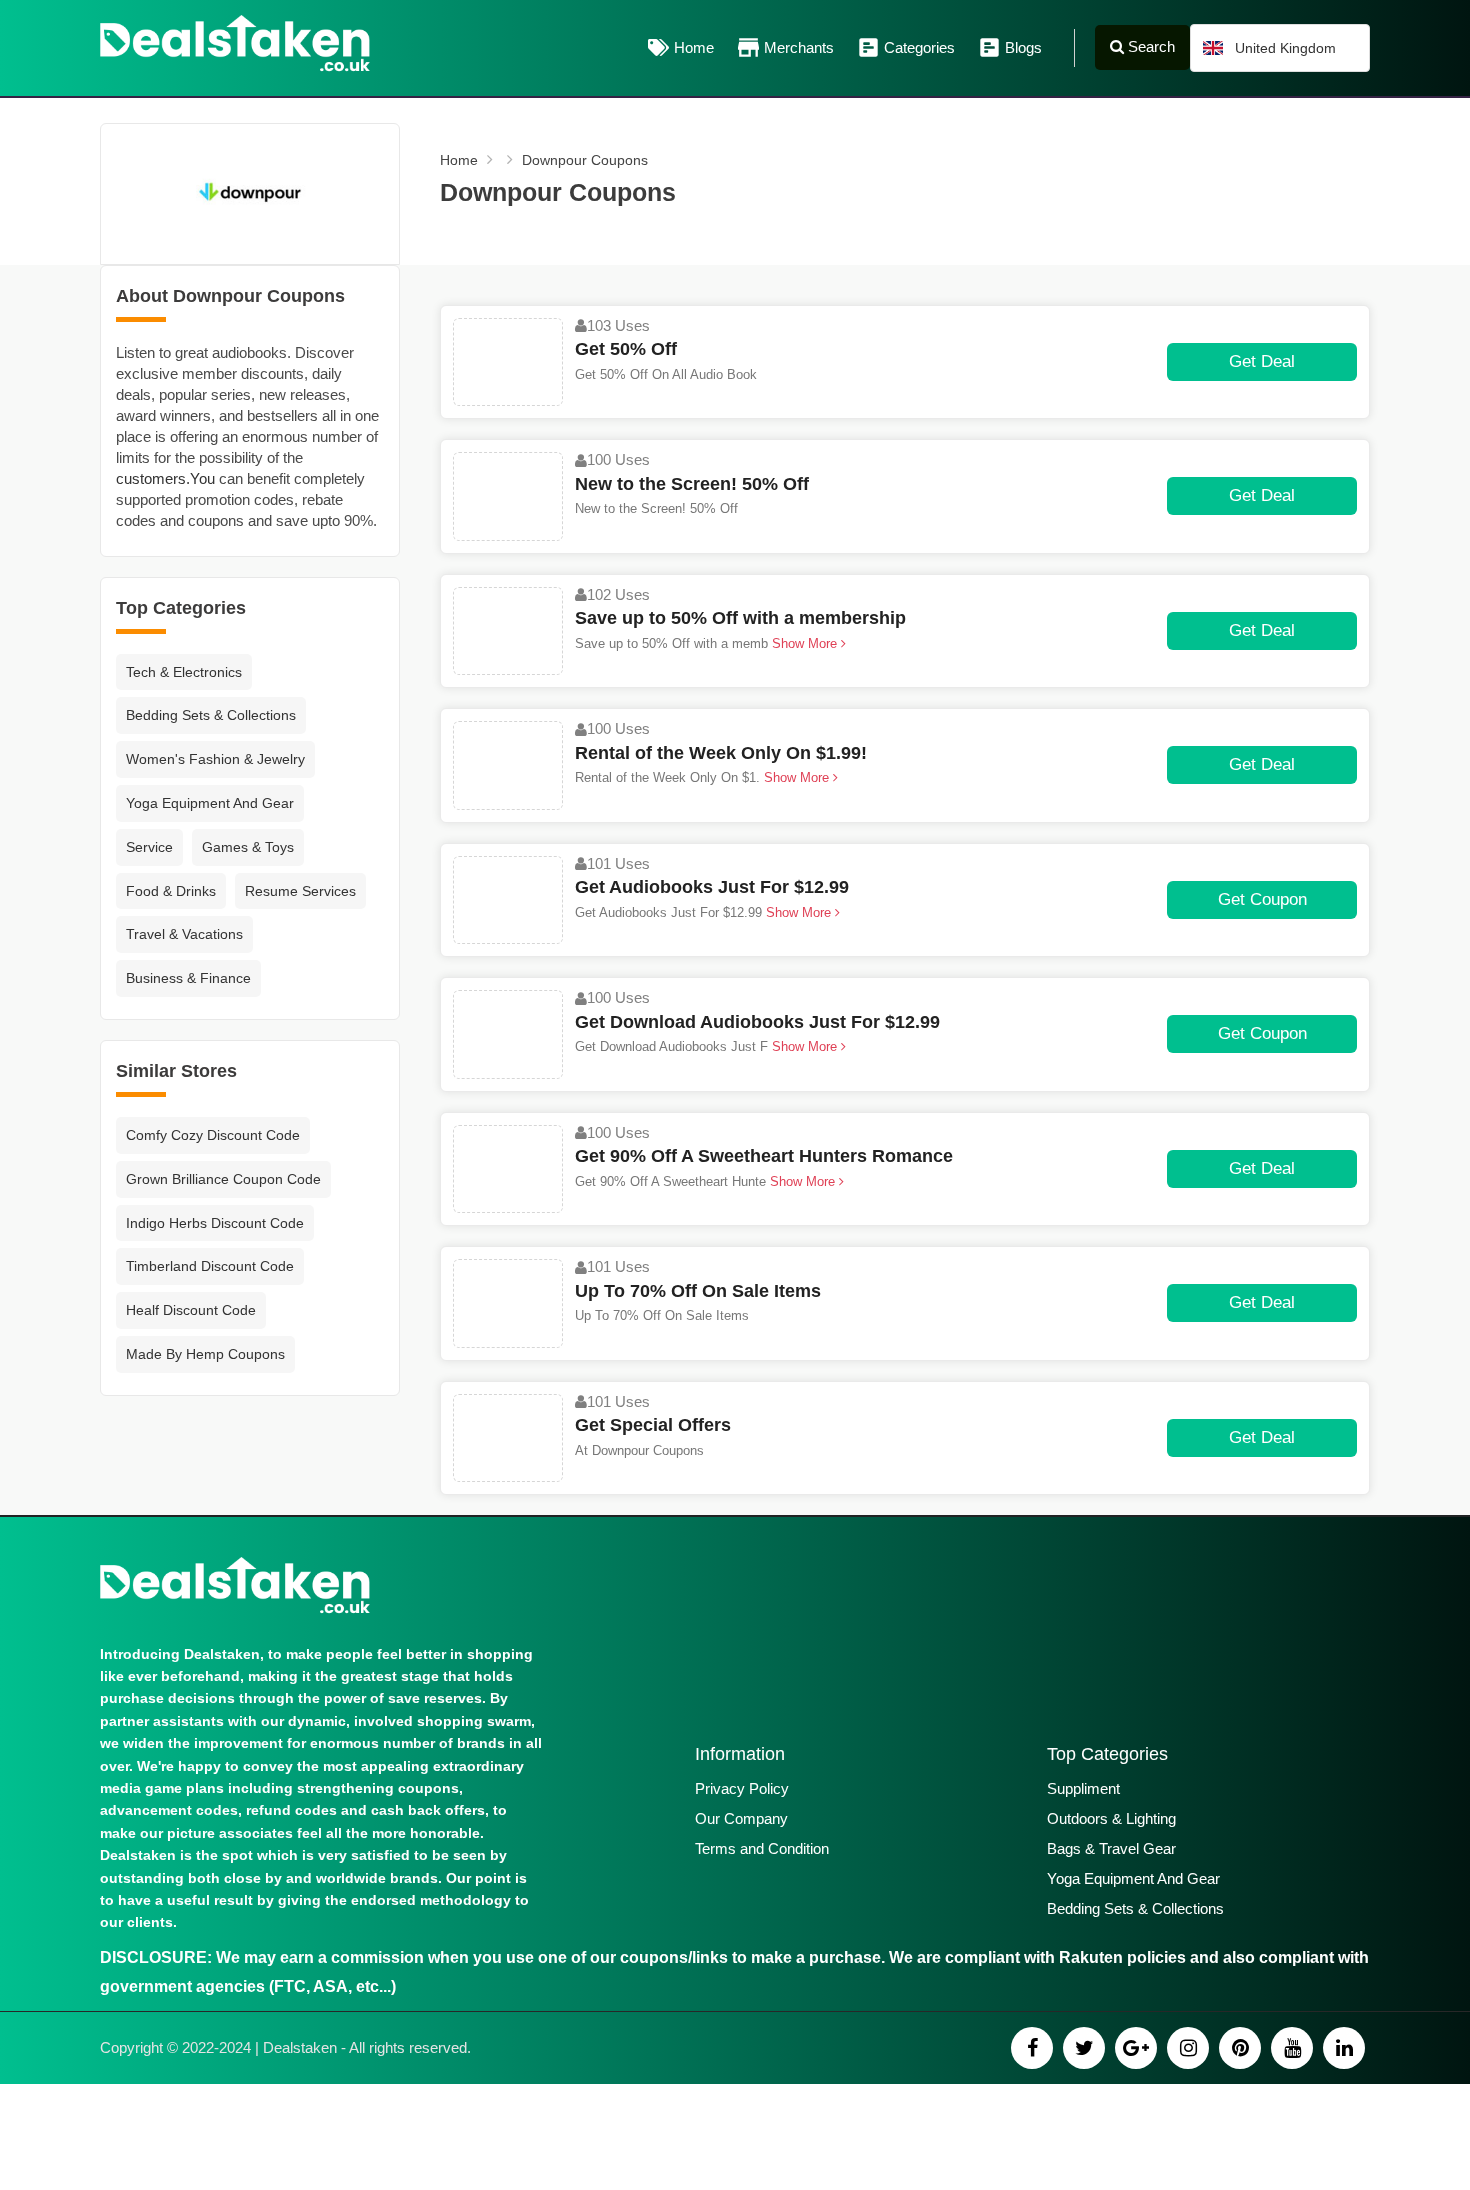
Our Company (741, 1818)
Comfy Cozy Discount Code (213, 1135)
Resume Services (300, 891)
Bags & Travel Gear (1111, 1848)
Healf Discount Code (191, 1310)
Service (149, 847)
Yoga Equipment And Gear (210, 803)
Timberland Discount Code (210, 1266)
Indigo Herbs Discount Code (215, 1223)
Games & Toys (248, 847)
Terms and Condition (762, 1848)
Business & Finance (188, 978)
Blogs (1023, 47)
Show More (804, 643)
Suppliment (1083, 1788)
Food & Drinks (171, 891)
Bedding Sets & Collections (211, 715)
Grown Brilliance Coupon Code (223, 1179)
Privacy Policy (742, 1788)
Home (694, 47)
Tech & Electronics (184, 672)
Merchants (799, 47)
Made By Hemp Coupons (205, 1354)
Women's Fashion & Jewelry (215, 759)
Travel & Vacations (184, 934)
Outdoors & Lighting (1111, 1818)
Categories (919, 47)
